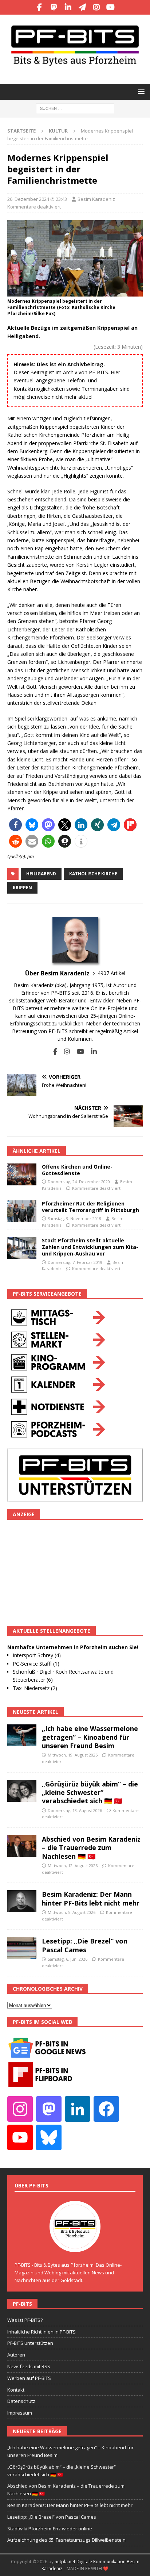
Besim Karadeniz (96, 199)
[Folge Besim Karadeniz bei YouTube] (78, 1052)
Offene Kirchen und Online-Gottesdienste (77, 1170)
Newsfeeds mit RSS (29, 2366)
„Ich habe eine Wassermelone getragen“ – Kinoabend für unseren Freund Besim (90, 1737)
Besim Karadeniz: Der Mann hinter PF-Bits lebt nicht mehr (91, 1898)
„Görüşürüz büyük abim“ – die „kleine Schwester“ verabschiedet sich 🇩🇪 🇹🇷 (90, 1793)
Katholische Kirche (93, 874)
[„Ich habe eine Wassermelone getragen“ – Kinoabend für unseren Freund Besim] (22, 1735)
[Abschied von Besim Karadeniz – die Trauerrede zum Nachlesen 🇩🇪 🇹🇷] (22, 1846)
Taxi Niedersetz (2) (35, 1688)
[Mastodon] (54, 7)
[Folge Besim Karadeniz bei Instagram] (64, 1052)
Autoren (16, 2355)
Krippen (22, 888)
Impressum (20, 2413)
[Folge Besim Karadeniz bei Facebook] (55, 1052)
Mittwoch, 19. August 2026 (73, 1755)
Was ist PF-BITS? (25, 2320)
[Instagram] (96, 7)
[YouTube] (110, 7)
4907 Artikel (111, 973)
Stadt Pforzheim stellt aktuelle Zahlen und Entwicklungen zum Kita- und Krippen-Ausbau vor (90, 1247)
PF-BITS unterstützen (30, 2343)
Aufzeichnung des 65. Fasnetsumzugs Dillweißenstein (66, 2540)
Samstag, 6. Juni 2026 (68, 1959)
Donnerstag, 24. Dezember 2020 (79, 1182)
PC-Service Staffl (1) (36, 1664)
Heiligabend (41, 874)
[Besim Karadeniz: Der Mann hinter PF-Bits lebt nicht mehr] (22, 1901)
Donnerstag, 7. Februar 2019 (75, 1262)
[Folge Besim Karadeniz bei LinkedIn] (91, 1052)
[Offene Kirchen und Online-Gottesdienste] (22, 1174)
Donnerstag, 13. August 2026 (75, 1810)
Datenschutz (21, 2401)
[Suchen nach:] (75, 108)
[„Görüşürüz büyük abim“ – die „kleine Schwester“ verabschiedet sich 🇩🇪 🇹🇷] (22, 1791)
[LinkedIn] (68, 7)
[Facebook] (40, 7)
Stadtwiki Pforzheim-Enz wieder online (50, 2529)
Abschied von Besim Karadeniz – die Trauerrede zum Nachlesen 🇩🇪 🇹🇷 (91, 1848)
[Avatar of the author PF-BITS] (75, 2244)
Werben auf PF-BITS (29, 2378)
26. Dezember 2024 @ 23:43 (37, 199)
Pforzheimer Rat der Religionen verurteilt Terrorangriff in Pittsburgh (90, 1207)
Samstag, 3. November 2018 (74, 1218)
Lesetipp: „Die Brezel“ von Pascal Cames (85, 1945)
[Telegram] (82, 7)
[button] (140, 91)
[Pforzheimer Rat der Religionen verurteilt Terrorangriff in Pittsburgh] (22, 1211)
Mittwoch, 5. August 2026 (72, 1912)
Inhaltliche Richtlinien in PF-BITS (42, 2332)
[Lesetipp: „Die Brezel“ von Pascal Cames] (22, 1948)
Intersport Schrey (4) (37, 1655)
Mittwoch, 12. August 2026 (73, 1866)
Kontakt (16, 2390)
